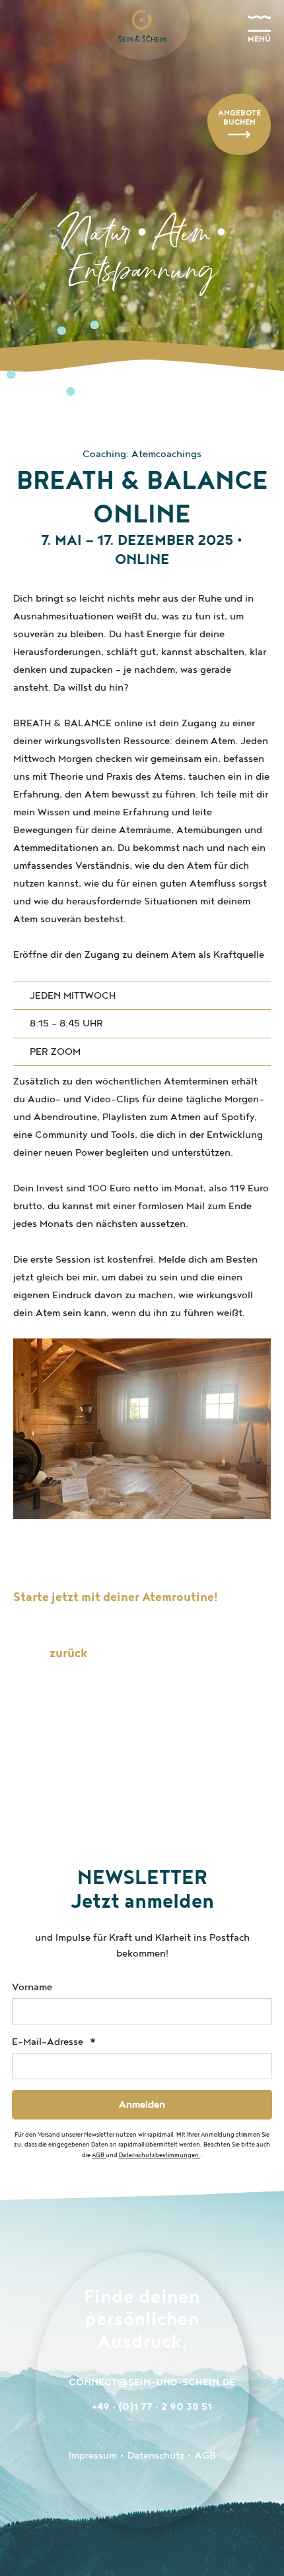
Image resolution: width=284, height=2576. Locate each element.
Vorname (32, 1987)
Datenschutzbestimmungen (160, 2155)
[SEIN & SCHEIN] (142, 20)
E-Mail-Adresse (49, 2042)
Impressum (93, 2456)
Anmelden (142, 2105)
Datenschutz (156, 2456)
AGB (99, 2155)
